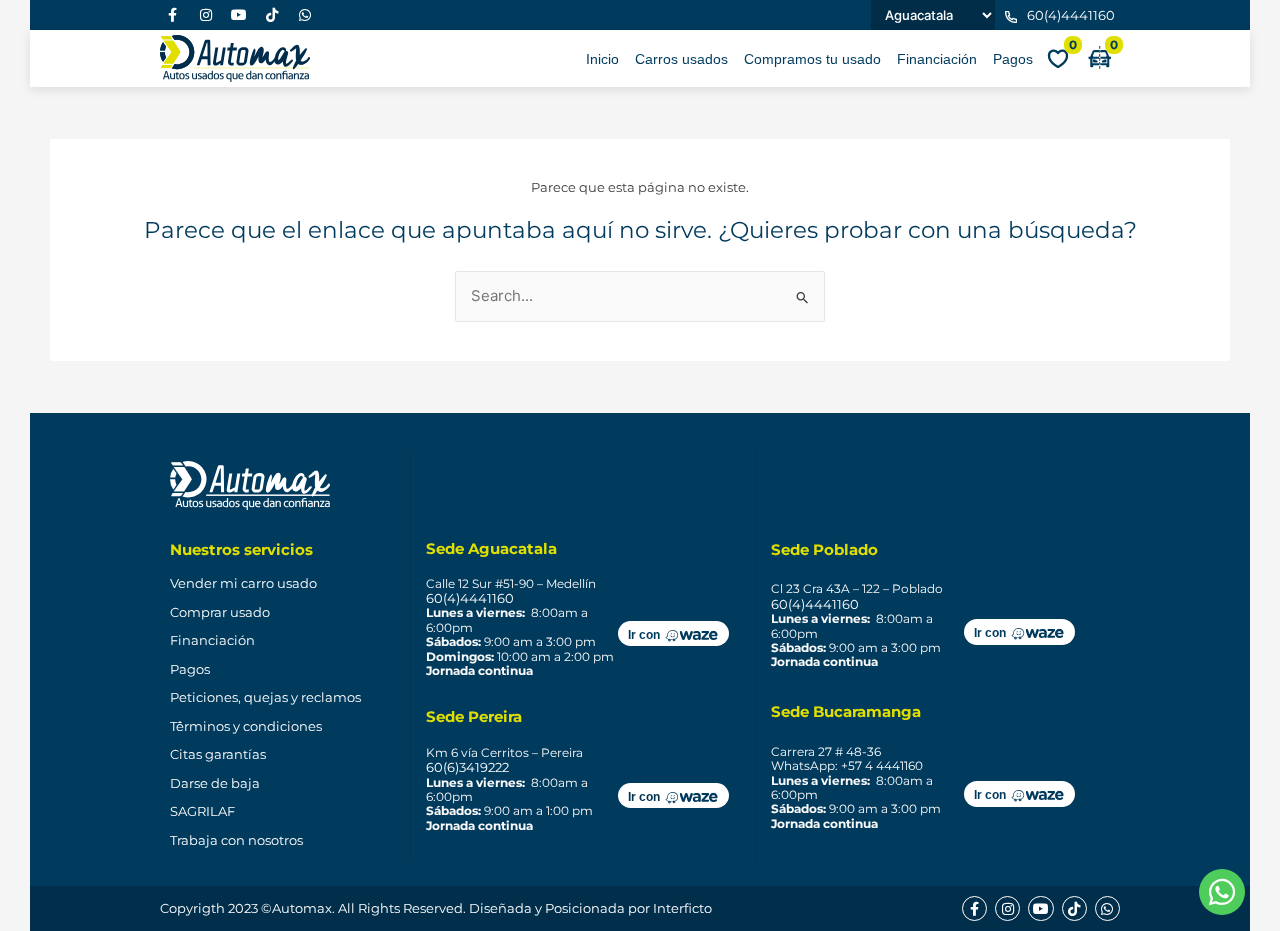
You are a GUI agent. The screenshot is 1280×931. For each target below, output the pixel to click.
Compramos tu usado (812, 59)
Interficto (682, 908)
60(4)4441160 (470, 598)
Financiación (937, 59)
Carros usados (681, 59)
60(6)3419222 (467, 767)
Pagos (1013, 59)
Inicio (602, 59)
